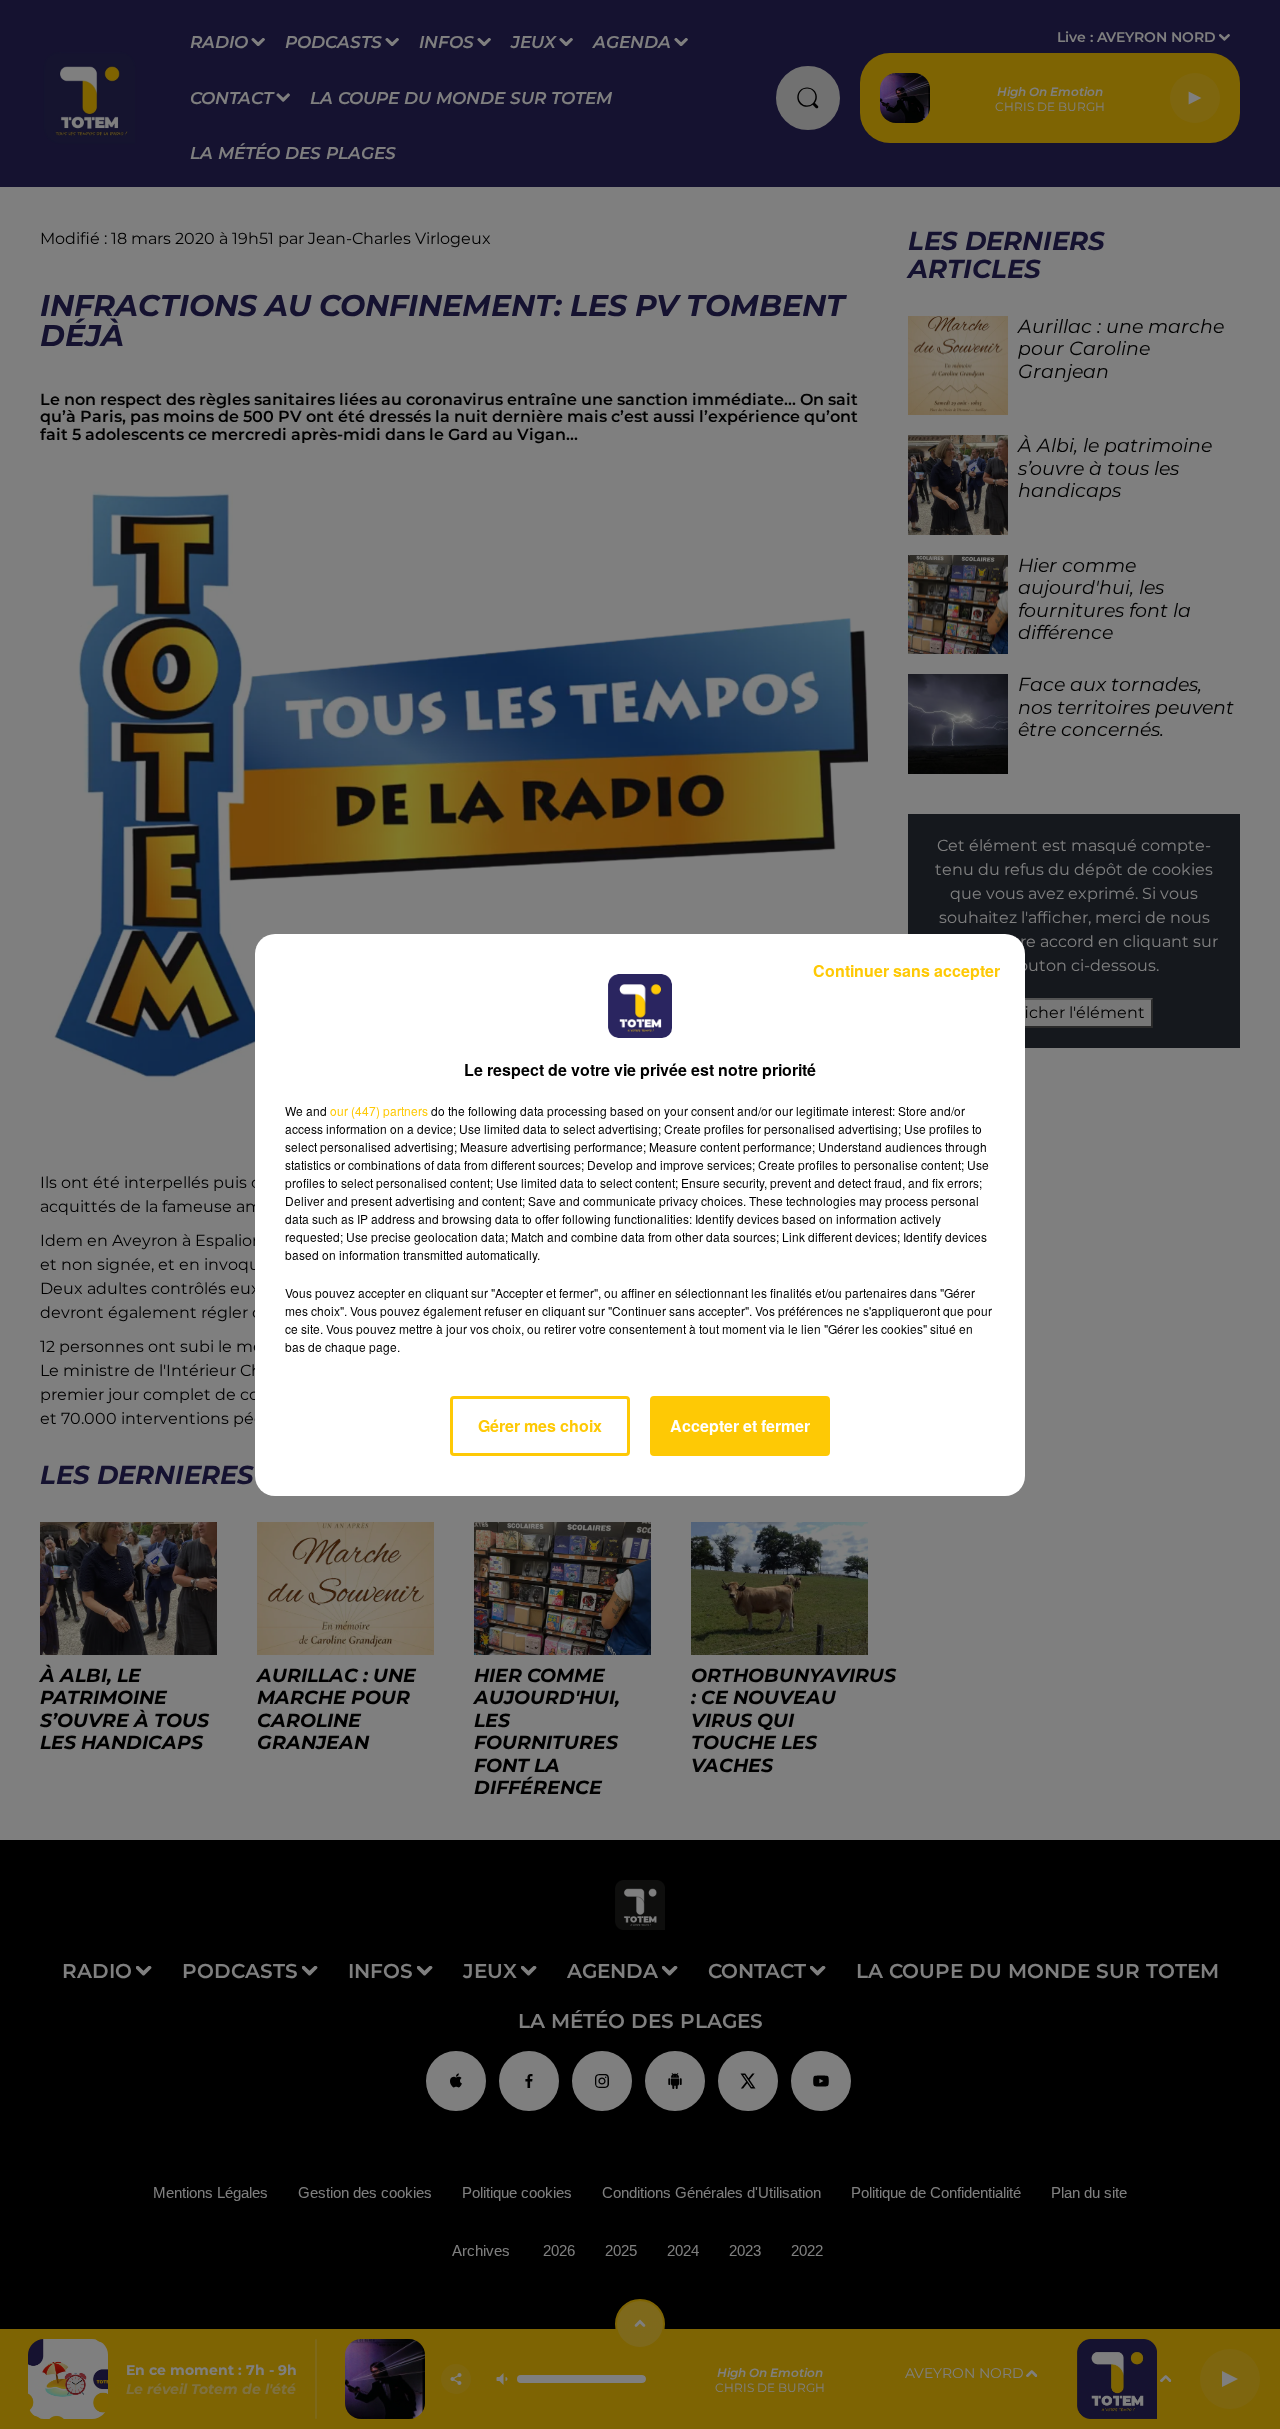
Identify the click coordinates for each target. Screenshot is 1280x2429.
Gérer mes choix (540, 1425)
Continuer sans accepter (906, 970)
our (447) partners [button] (379, 1110)
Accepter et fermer (740, 1425)
